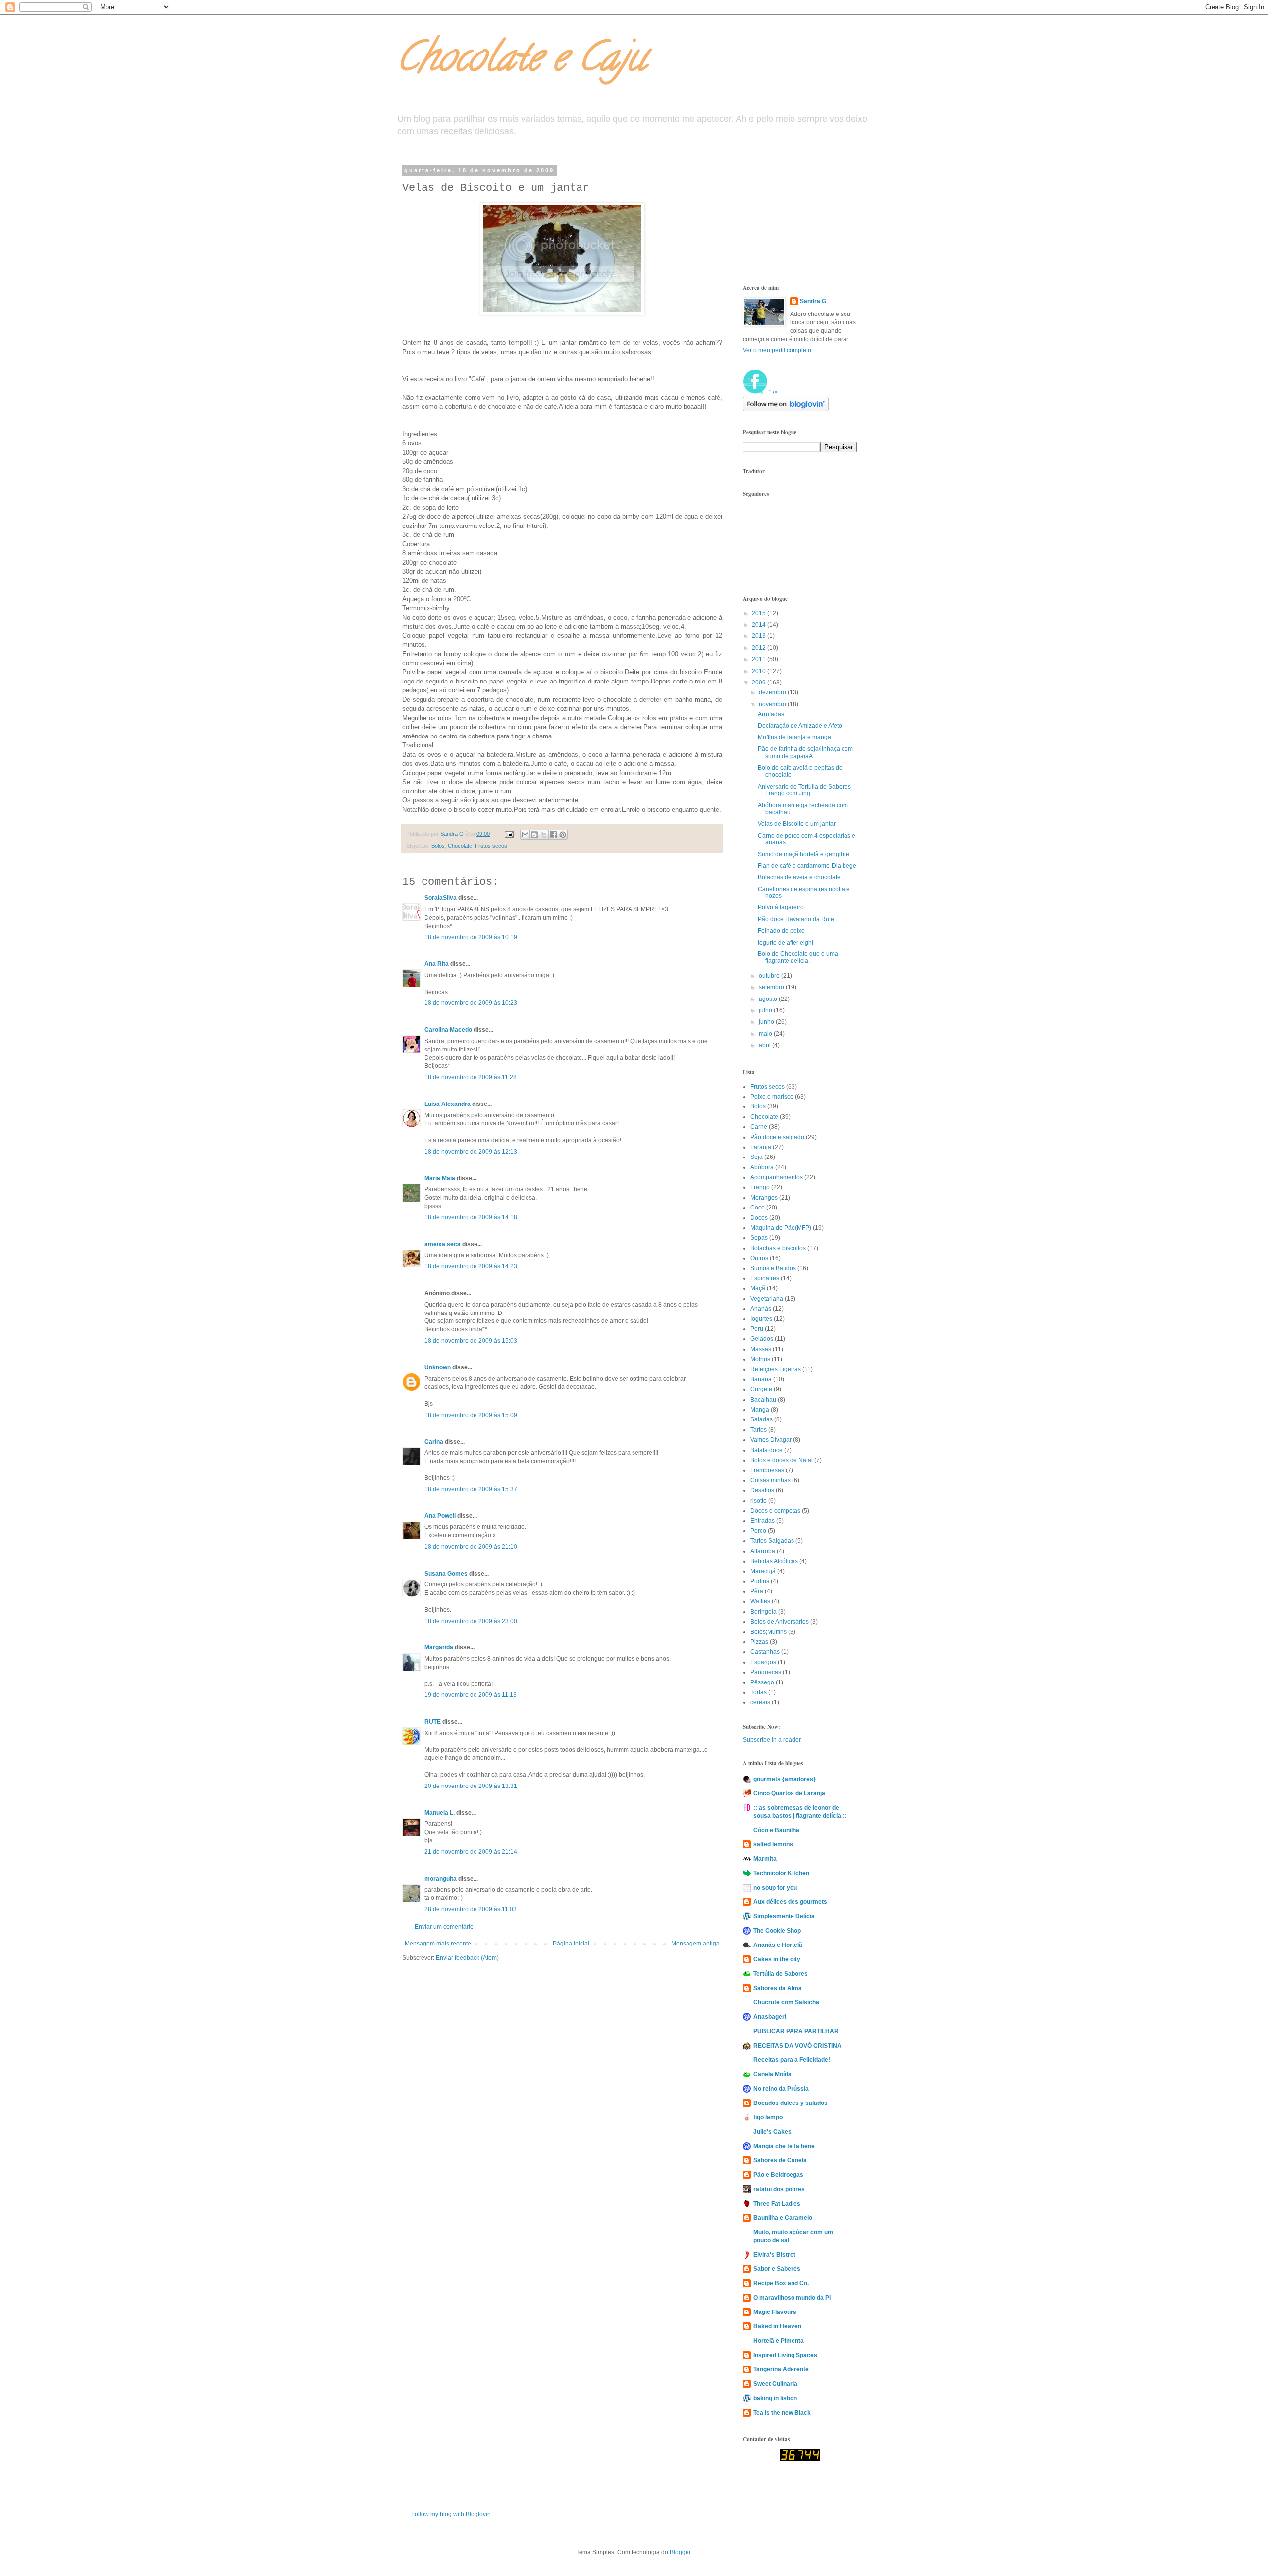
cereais (760, 1702)
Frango (760, 1187)
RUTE (433, 1722)
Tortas (759, 1692)
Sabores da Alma (778, 1988)
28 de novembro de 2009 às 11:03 (471, 1909)
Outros (759, 1258)
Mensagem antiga (695, 1944)
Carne (759, 1127)
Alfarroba (763, 1551)
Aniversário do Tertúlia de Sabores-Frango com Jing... (805, 790)
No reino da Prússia (781, 2089)
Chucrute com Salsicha (786, 2002)
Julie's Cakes (772, 2132)
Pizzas (759, 1642)
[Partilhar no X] (544, 835)
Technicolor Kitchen (781, 1873)
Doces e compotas (775, 1511)
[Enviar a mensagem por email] (525, 835)
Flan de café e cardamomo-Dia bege (807, 866)
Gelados (762, 1339)
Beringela (764, 1612)
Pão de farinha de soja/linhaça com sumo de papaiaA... (805, 752)
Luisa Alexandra (448, 1104)
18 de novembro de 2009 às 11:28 (471, 1077)
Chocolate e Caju (521, 61)
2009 (760, 683)
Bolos (438, 846)
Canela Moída (772, 2074)
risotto (759, 1501)
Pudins (760, 1581)
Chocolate (460, 846)
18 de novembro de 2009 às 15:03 (471, 1341)
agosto (769, 999)
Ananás (761, 1309)
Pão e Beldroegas (778, 2175)
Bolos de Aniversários (780, 1622)
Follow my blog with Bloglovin (451, 2514)
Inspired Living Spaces (785, 2355)
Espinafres (765, 1278)
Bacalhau (763, 1400)
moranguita (441, 1879)
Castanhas (765, 1652)
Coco (758, 1208)
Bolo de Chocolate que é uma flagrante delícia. (798, 957)
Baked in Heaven (777, 2326)
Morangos (764, 1198)
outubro (770, 976)
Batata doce (766, 1450)
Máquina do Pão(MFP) (781, 1228)
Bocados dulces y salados (791, 2103)
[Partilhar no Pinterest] (563, 835)
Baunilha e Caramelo (783, 2218)
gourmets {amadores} (785, 1779)
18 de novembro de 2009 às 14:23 (471, 1266)
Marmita (765, 1859)
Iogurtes (761, 1319)
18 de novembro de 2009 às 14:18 (471, 1217)
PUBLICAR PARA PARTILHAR (796, 2031)
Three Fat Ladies (777, 2204)
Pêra (757, 1591)
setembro (772, 987)
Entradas (763, 1521)
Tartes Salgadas (772, 1541)
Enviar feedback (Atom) (467, 1958)
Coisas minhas (770, 1480)
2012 (760, 648)
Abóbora (762, 1167)
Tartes (759, 1430)
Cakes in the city (777, 1959)
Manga (760, 1410)
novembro (773, 704)
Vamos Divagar (771, 1440)
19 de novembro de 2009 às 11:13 (471, 1695)
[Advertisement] (792, 217)
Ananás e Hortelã (778, 1945)
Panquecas (766, 1672)
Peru (757, 1329)
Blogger (680, 2552)
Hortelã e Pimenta (779, 2341)
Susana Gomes (447, 1574)
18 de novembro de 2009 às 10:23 (471, 1003)
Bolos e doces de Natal (782, 1460)
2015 (760, 613)
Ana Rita (437, 964)
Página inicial (571, 1944)
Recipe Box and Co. (781, 2283)
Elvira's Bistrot (774, 2255)
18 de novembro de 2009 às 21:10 (471, 1547)
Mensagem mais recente (438, 1944)
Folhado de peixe (781, 931)
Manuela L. (440, 1813)
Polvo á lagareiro (781, 907)
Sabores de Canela (780, 2160)
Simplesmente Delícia (784, 1916)
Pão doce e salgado (777, 1137)
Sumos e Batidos (773, 1268)
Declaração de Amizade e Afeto (800, 726)
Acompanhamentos (777, 1177)
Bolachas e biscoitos (778, 1248)
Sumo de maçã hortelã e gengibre (804, 854)
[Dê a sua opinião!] (534, 835)
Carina (434, 1442)
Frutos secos (491, 846)
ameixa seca (443, 1244)
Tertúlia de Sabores (781, 1974)
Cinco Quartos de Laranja (789, 1793)
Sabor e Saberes (777, 2269)
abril (766, 1045)
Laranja (761, 1147)
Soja (757, 1157)
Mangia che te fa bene (784, 2146)
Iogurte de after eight (786, 943)
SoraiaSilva (441, 898)
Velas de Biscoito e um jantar (797, 824)
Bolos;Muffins (768, 1632)
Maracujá (763, 1571)
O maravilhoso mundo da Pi (792, 2298)
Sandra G (813, 301)
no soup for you (775, 1888)
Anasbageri (770, 2017)
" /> (773, 392)
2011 (760, 659)
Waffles (760, 1601)
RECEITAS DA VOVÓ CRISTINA (797, 2046)
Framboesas (767, 1470)
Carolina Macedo (448, 1030)
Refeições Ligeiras (776, 1369)
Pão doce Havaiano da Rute (796, 919)
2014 (760, 625)
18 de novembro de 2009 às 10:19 (471, 937)
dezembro (773, 692)
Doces (759, 1218)
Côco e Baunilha (776, 1830)
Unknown (438, 1367)
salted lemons (773, 1844)
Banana (761, 1379)
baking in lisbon (775, 2398)
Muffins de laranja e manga (794, 737)
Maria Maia (440, 1178)
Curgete (761, 1389)
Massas (761, 1349)
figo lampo (768, 2117)
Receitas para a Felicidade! (792, 2060)
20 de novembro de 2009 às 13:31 (471, 1786)
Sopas (759, 1238)
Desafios (762, 1490)
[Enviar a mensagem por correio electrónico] (509, 834)
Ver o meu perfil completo (777, 350)
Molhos (760, 1359)
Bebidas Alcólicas (774, 1561)
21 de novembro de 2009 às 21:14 (471, 1852)
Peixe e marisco (772, 1097)
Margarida (439, 1647)
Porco (758, 1531)
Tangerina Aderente (781, 2369)
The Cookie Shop (777, 1931)
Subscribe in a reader (772, 1740)
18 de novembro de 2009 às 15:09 (471, 1415)
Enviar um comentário (444, 1927)
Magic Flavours (775, 2312)
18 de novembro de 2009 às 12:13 (471, 1152)
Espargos (763, 1662)
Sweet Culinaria (775, 2384)
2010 (760, 671)
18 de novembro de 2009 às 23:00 (471, 1621)
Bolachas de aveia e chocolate (799, 877)
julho (766, 1010)
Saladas (762, 1419)
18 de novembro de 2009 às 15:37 (471, 1489)
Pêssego (762, 1682)
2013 (760, 636)
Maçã (758, 1288)
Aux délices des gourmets (790, 1902)
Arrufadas (771, 714)
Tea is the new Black (782, 2413)
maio (766, 1034)
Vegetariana (767, 1299)
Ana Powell (440, 1516)
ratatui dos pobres (779, 2189)
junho (767, 1022)
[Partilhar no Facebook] (553, 835)
